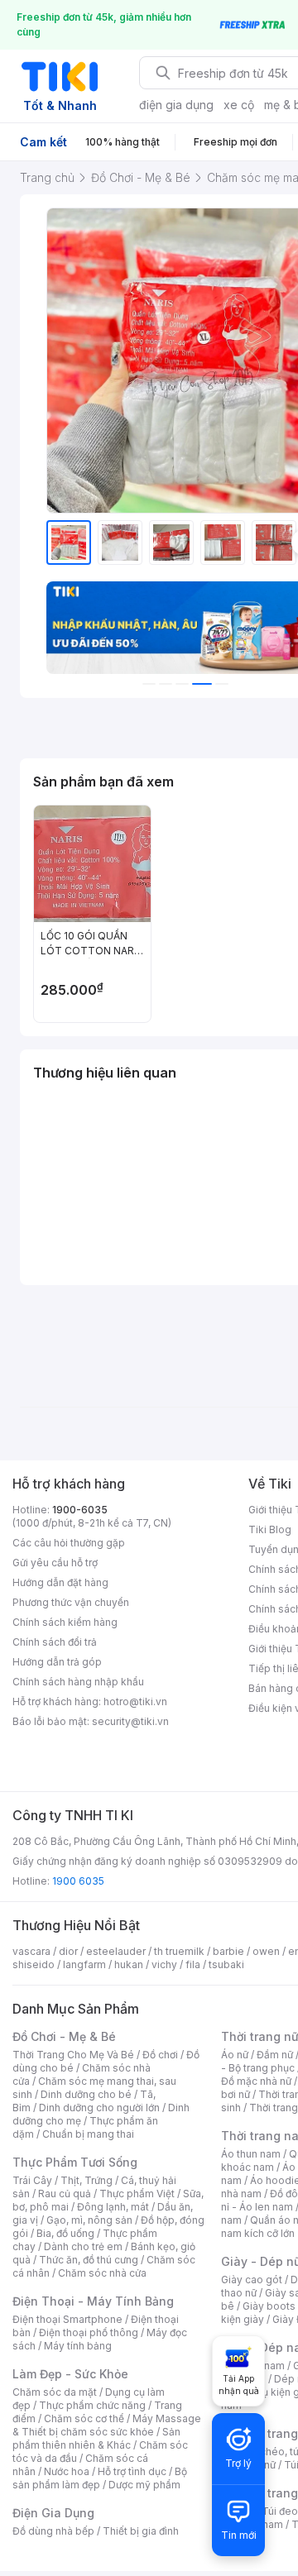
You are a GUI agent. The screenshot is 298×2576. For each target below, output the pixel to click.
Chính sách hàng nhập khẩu (78, 1682)
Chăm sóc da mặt (55, 2392)
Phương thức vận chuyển (71, 1602)
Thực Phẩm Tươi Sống (75, 2162)
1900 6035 (78, 1881)
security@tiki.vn (130, 1721)
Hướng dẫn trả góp (57, 1662)
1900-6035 (80, 1510)
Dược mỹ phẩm (144, 2485)
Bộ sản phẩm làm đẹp (100, 2478)
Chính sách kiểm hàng (65, 1622)
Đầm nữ (275, 2055)
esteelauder (116, 1951)
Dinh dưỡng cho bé (86, 2094)
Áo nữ (235, 2055)
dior (68, 1951)
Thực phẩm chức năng (92, 2405)
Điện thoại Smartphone (67, 2319)
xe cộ (239, 105)
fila (193, 1964)
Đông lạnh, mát (113, 2207)
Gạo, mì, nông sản (89, 2220)
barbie (228, 1951)
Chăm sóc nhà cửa (102, 2273)
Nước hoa (67, 2471)
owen (266, 1951)
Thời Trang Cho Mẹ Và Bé (73, 2055)
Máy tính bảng (78, 2346)
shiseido (34, 1964)
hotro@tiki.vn (135, 1701)
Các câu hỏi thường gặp (69, 1543)
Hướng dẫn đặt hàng (60, 1582)
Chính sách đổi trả (55, 1642)
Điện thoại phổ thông (89, 2332)
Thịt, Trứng (87, 2180)
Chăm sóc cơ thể (84, 2418)
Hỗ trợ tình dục (132, 2471)
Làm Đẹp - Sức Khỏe (70, 2374)
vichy (164, 1964)
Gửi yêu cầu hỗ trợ (55, 1563)
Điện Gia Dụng (53, 2513)
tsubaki (226, 1964)
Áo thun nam (251, 2154)
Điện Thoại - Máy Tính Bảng (93, 2301)
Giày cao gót (252, 2280)
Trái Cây (32, 2180)
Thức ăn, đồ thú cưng (89, 2260)
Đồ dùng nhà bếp (53, 2531)
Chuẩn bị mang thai (88, 2134)
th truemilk (179, 1951)
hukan (129, 1964)
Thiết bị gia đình (141, 2531)
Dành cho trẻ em (83, 2246)
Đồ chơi (160, 2055)
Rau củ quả (65, 2194)
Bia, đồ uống (65, 2233)
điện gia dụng (176, 105)
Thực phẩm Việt (137, 2194)
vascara (31, 1951)
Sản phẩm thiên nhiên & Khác (96, 2438)
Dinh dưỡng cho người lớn (99, 2108)
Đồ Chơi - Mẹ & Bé (64, 2036)
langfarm (84, 1964)
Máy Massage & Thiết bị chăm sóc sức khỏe (107, 2425)
